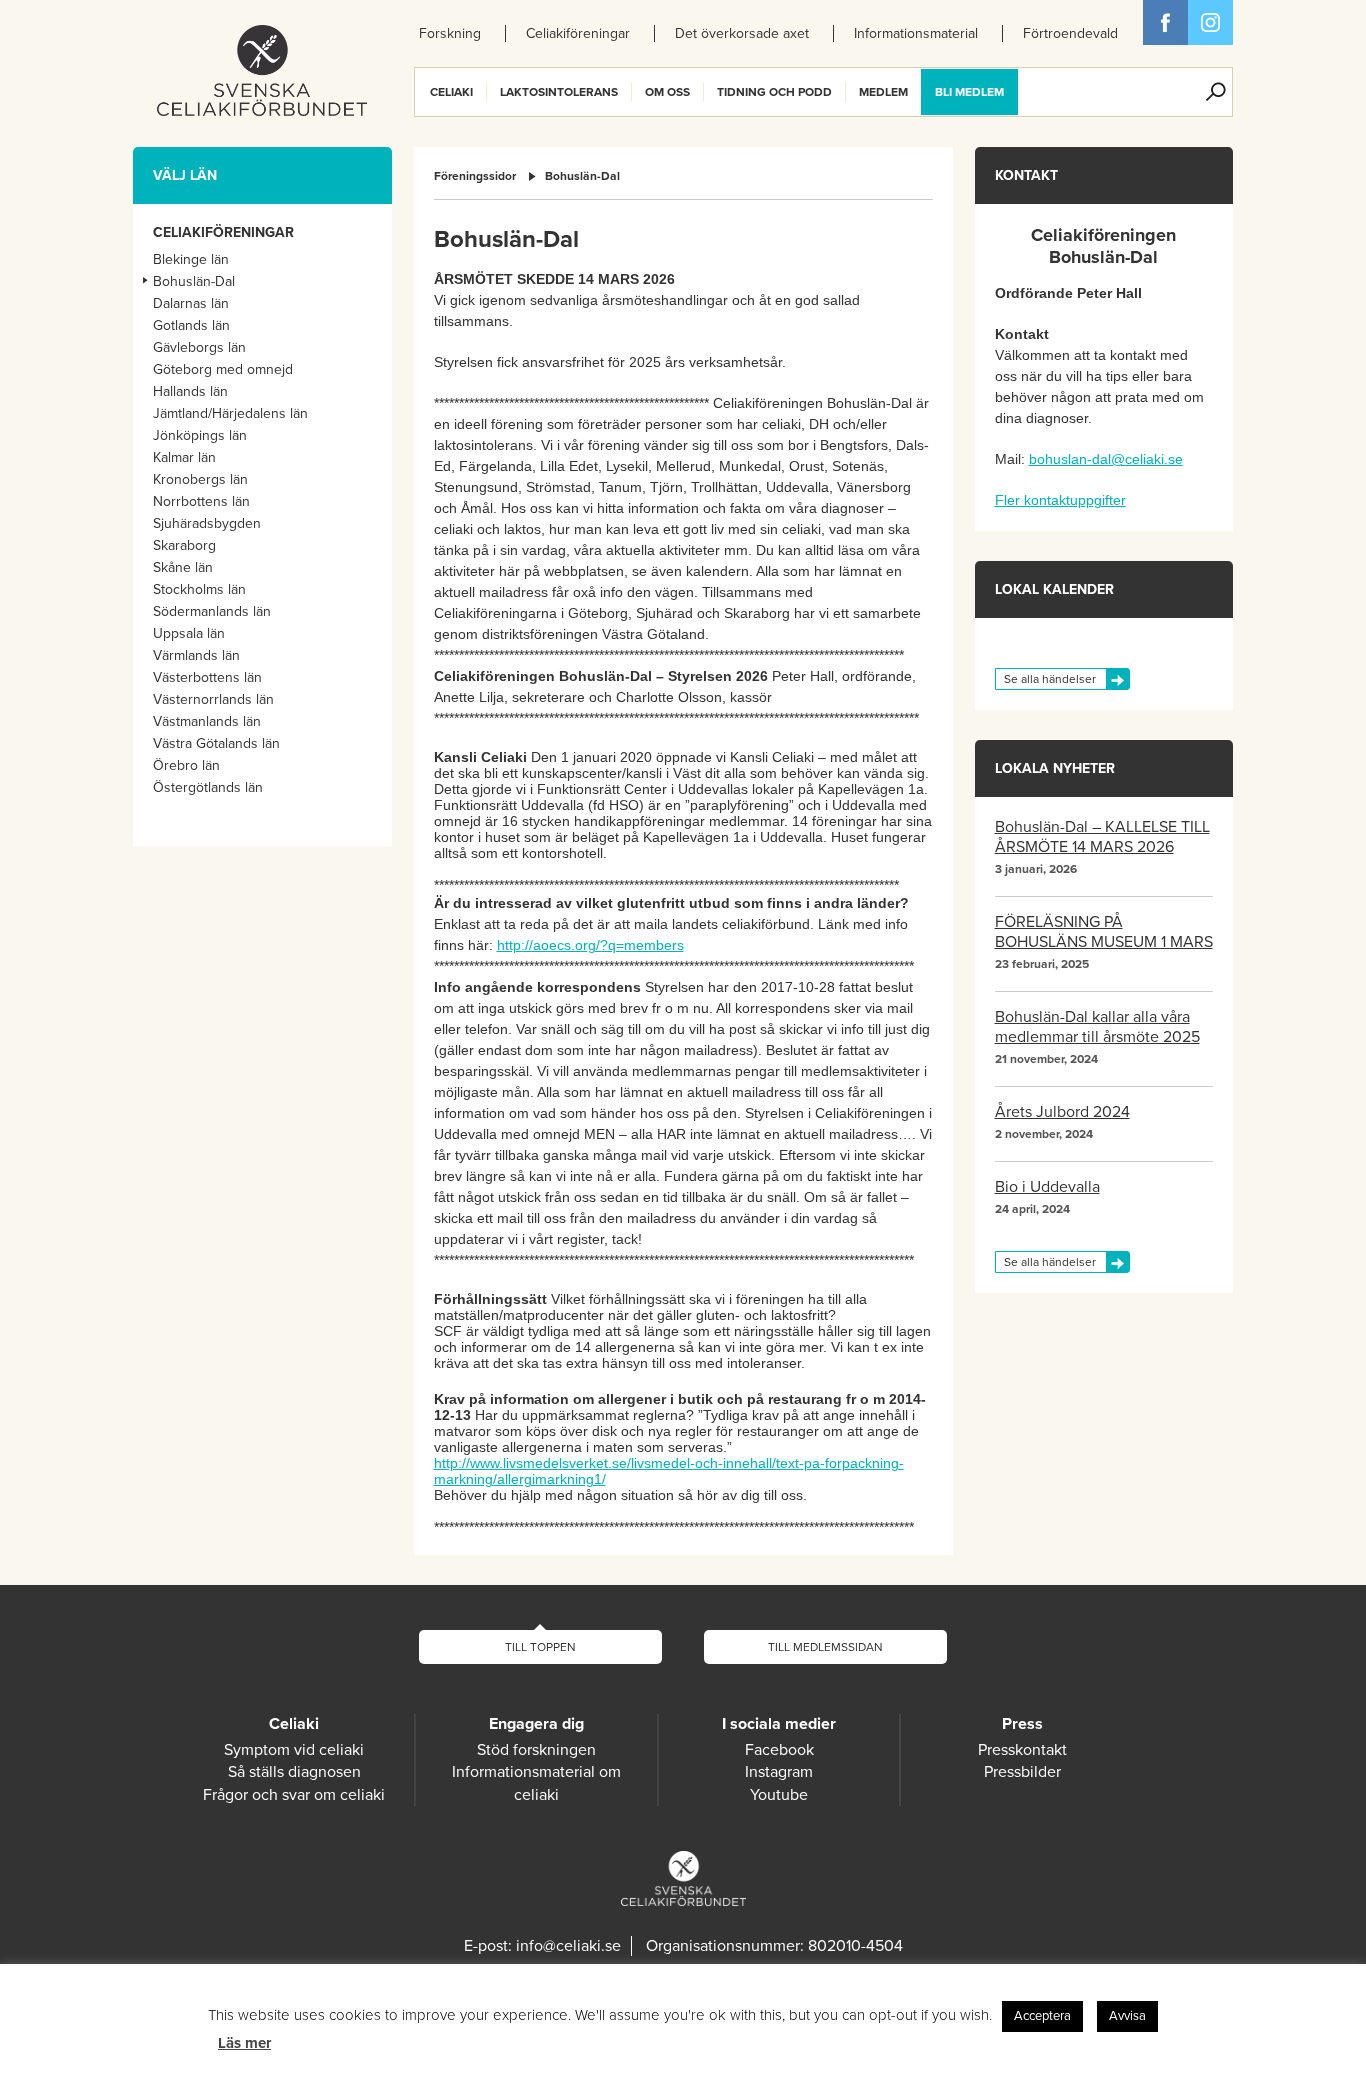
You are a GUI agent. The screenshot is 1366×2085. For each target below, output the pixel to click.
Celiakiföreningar (578, 33)
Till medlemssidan (825, 1647)
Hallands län (190, 391)
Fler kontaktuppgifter (1060, 500)
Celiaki (451, 92)
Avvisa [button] (1127, 2016)
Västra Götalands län (216, 743)
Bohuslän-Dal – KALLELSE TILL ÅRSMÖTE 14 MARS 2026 (1102, 837)
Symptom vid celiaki (294, 1750)
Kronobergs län (200, 479)
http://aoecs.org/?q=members (590, 945)
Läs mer (244, 2043)
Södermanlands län (212, 611)
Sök (1216, 92)
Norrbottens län (201, 501)
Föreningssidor (475, 176)
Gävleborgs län (199, 347)
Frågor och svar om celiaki (294, 1795)
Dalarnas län (191, 303)
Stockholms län (199, 589)
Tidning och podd (774, 92)
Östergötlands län (208, 787)
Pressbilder (1022, 1772)
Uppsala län (189, 633)
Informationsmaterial (916, 33)
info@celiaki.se (568, 1946)
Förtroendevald (1070, 33)
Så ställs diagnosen (294, 1772)
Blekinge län (191, 259)
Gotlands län (191, 325)
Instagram (779, 1772)
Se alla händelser (1050, 679)
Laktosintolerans (559, 92)
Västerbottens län (207, 677)
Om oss (667, 92)
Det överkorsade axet (742, 33)
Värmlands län (196, 655)
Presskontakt (1022, 1750)
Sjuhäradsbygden (207, 523)
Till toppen (540, 1647)
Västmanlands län (207, 721)
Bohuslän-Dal (582, 176)
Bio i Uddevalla (1047, 1187)
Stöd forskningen (536, 1750)
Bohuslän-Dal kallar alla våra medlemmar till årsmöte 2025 (1097, 1027)
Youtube (779, 1795)
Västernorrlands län (213, 699)
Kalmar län (184, 457)
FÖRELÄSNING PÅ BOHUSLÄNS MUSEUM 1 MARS (1104, 932)
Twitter (1210, 22)
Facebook (1165, 22)
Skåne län (183, 567)
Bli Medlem (969, 92)
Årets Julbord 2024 (1062, 1112)
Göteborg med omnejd (223, 369)
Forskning (450, 33)
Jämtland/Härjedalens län (230, 413)
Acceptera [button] (1042, 2016)
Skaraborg (184, 545)
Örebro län (186, 765)
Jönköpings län (200, 435)
